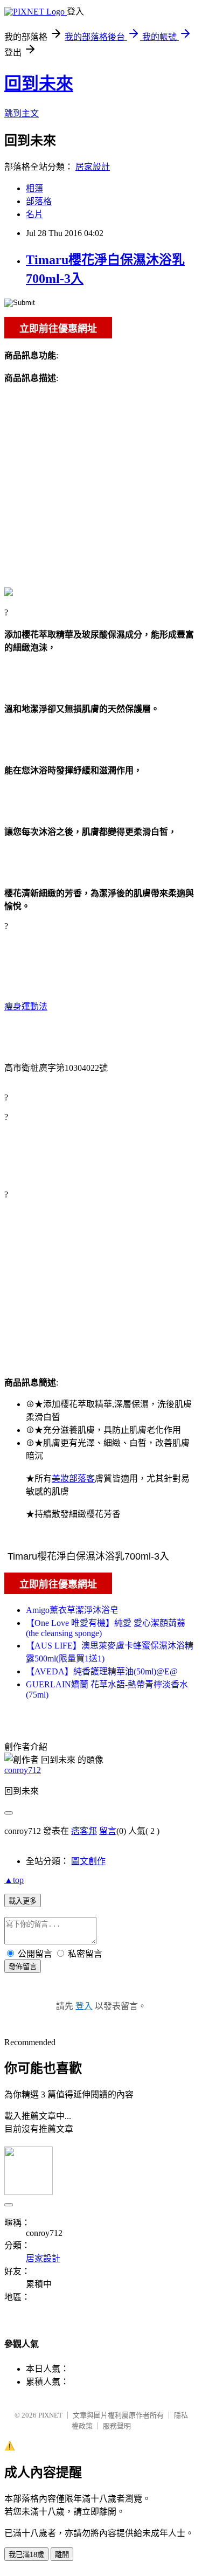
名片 (34, 214)
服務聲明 (117, 2426)
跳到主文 (22, 113)
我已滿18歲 (26, 2555)
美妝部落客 (73, 1479)
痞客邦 (84, 1831)
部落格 (39, 201)
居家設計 (93, 167)
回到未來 (39, 84)
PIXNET (50, 2415)
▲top (14, 1880)
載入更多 (23, 1901)
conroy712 (23, 1770)
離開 (62, 2555)
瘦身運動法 (26, 1006)
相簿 (34, 188)
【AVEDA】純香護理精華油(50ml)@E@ (102, 1671)
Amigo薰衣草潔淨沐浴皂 (72, 1610)
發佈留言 (23, 1967)
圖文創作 (88, 1861)
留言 (108, 1831)
